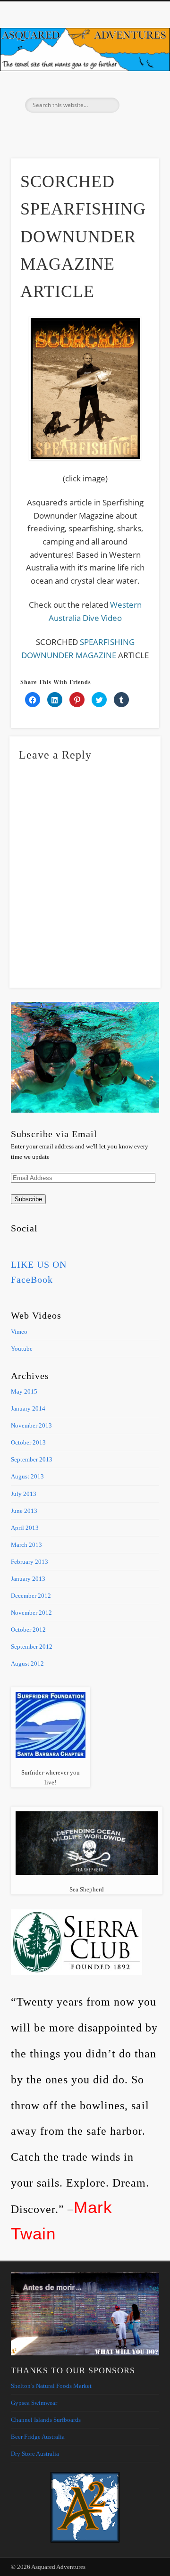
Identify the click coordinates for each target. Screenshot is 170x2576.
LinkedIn (122, 129)
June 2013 (24, 1511)
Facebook (45, 129)
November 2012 (31, 1613)
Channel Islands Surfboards (46, 2420)
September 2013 (32, 1459)
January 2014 (28, 1408)
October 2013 (28, 1442)
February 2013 (30, 1562)
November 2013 (31, 1425)
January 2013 (28, 1579)
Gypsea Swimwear (34, 2403)
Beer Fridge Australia (38, 2437)
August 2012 (27, 1664)
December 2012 (31, 1596)
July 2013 (24, 1494)
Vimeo (84, 129)
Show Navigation (137, 84)
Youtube (22, 1349)
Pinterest (64, 129)
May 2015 (24, 1391)
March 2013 (26, 1545)
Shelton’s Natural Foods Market (51, 2386)
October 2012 (28, 1630)
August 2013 (27, 1476)
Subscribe (28, 1199)
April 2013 (25, 1528)
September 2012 (32, 1647)
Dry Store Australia (35, 2454)
